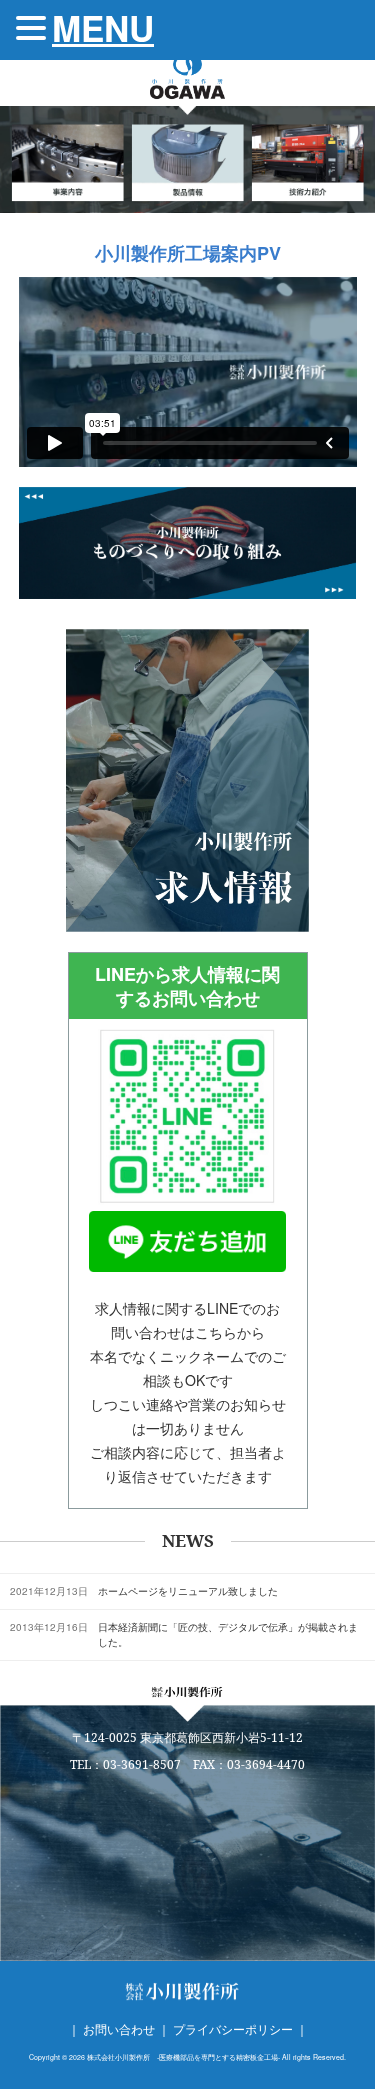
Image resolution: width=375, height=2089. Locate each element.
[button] (34, 29)
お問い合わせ (119, 2028)
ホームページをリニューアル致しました (188, 1591)
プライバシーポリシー (233, 2028)
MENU (103, 28)
